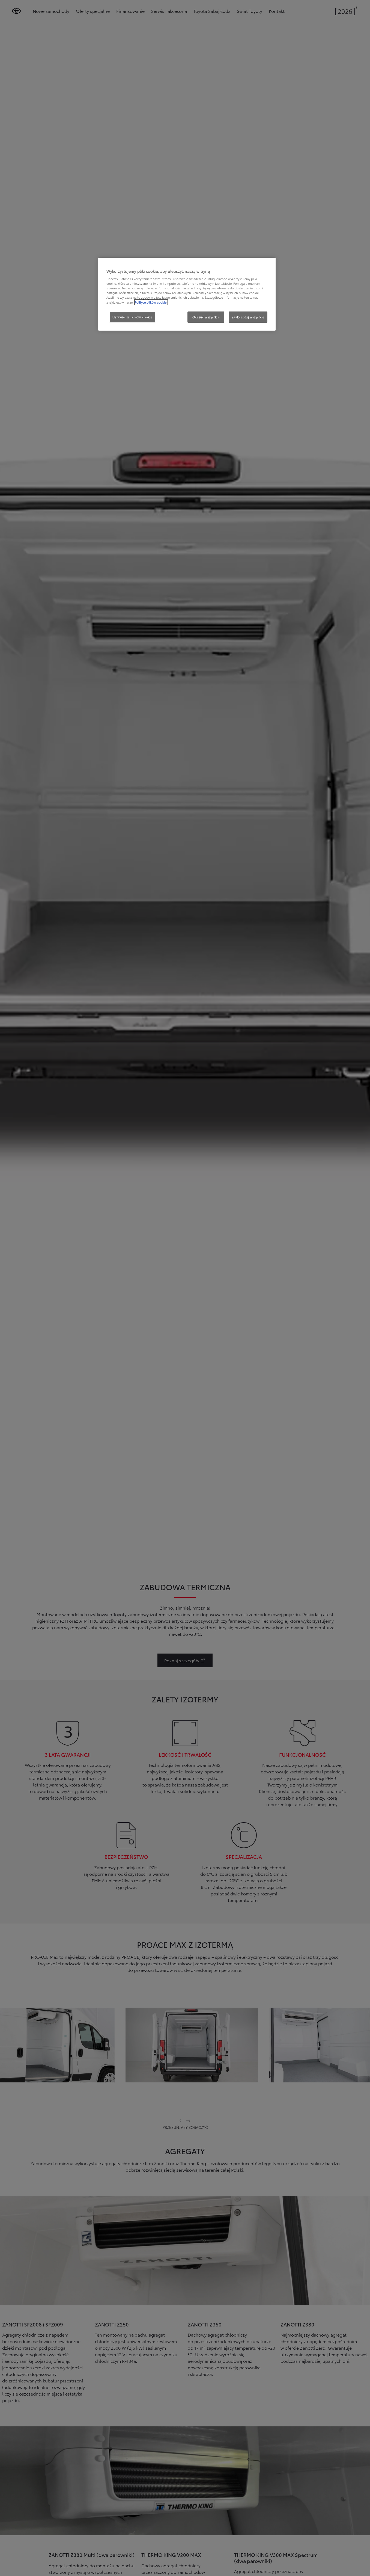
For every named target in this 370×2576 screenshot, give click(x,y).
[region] (187, 294)
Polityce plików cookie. (151, 302)
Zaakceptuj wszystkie (248, 317)
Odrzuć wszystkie (206, 317)
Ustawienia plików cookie (132, 317)
